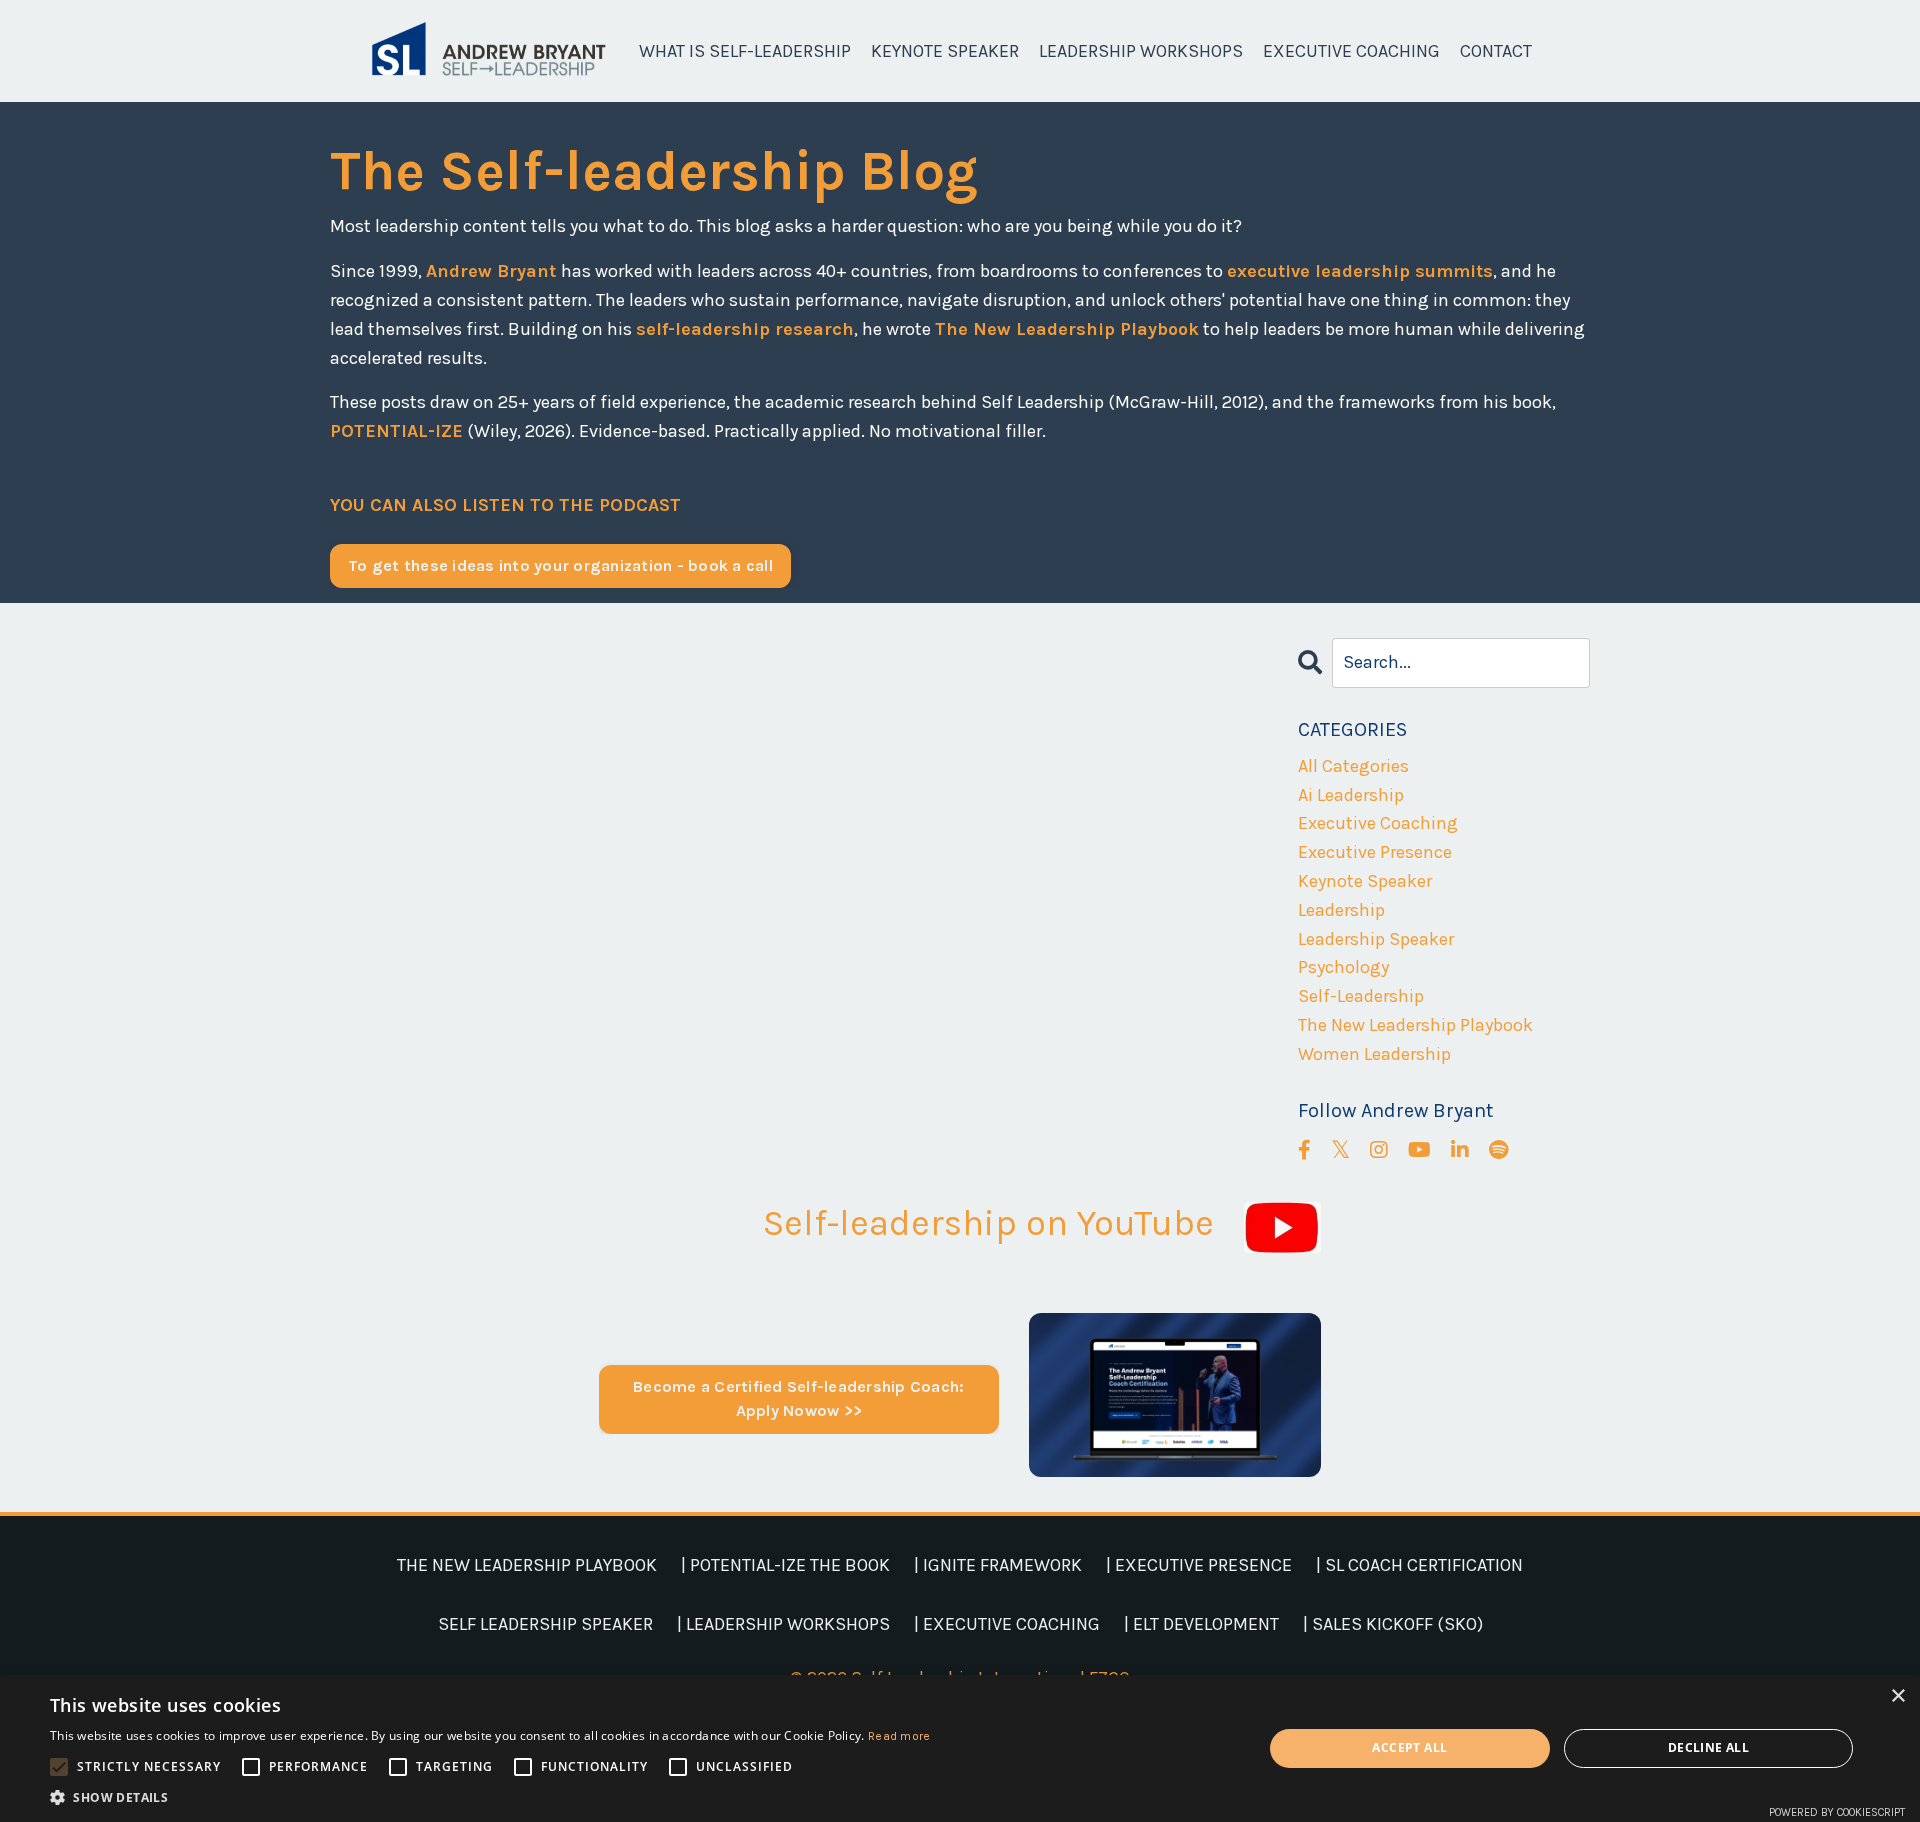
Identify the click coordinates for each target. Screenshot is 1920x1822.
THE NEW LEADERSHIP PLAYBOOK (527, 1565)
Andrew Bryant (493, 271)
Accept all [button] (1409, 1747)
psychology (1343, 967)
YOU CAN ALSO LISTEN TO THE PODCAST (505, 505)
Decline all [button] (1708, 1747)
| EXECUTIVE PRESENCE (1199, 1565)
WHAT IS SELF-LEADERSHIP (745, 51)
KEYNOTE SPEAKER (945, 51)
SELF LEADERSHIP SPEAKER (545, 1624)
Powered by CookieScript (1837, 1812)
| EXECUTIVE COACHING (1007, 1624)
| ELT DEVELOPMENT (1201, 1624)
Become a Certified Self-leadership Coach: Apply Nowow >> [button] (798, 1398)
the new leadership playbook (1415, 1025)
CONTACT (1496, 51)
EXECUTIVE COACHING (1351, 51)
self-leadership (1361, 996)
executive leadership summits (1360, 271)
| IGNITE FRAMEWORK (998, 1565)
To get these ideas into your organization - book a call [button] (560, 565)
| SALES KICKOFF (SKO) (1393, 1624)
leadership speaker (1376, 939)
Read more (899, 1736)
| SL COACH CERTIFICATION (1419, 1565)
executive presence (1375, 852)
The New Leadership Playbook (1067, 329)
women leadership (1374, 1054)
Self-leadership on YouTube (988, 1223)
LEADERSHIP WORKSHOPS (1141, 51)
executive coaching (1378, 823)
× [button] (1897, 1696)
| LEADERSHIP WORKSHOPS (783, 1624)
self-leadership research (745, 329)
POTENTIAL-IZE (396, 431)
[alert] (960, 1748)
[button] (490, 1797)
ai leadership (1351, 795)
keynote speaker (1365, 881)
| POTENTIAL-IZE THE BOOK (785, 1565)
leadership (1341, 910)
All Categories (1353, 766)
